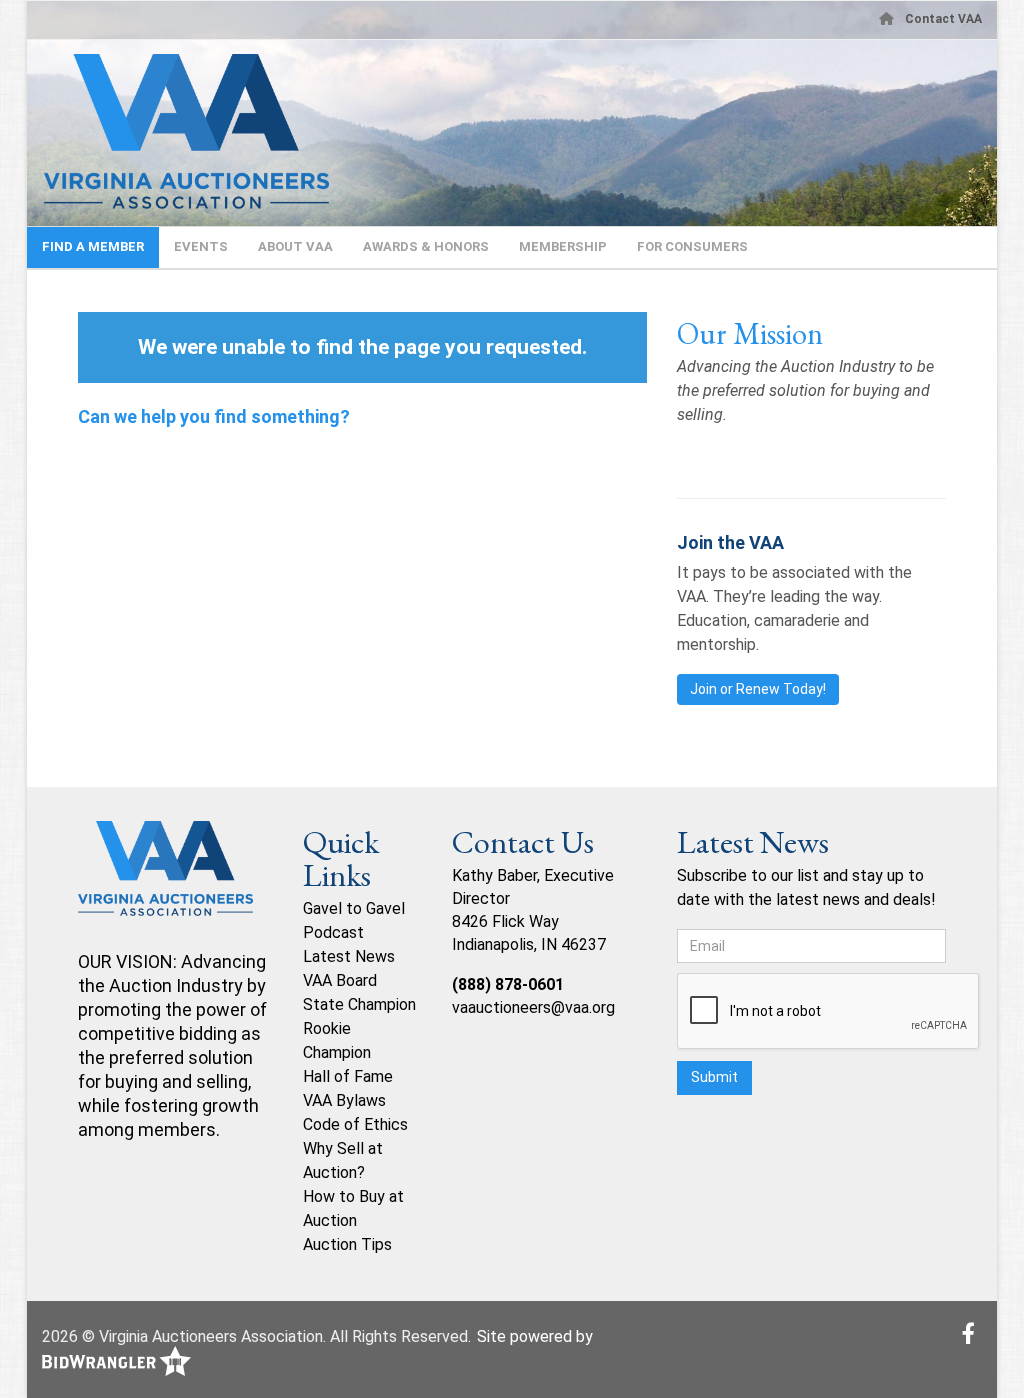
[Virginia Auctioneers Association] (165, 884)
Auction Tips (347, 1244)
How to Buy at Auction (353, 1208)
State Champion (359, 1004)
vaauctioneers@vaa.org (533, 1007)
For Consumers (692, 246)
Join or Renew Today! (758, 689)
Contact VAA (943, 19)
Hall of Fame (348, 1076)
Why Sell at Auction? (343, 1160)
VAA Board (340, 980)
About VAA (295, 246)
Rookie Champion (337, 1040)
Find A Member (93, 246)
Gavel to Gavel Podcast (354, 920)
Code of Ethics (355, 1124)
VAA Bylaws (344, 1100)
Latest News (349, 956)
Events (201, 246)
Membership (563, 246)
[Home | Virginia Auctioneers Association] (178, 131)
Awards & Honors (426, 246)
